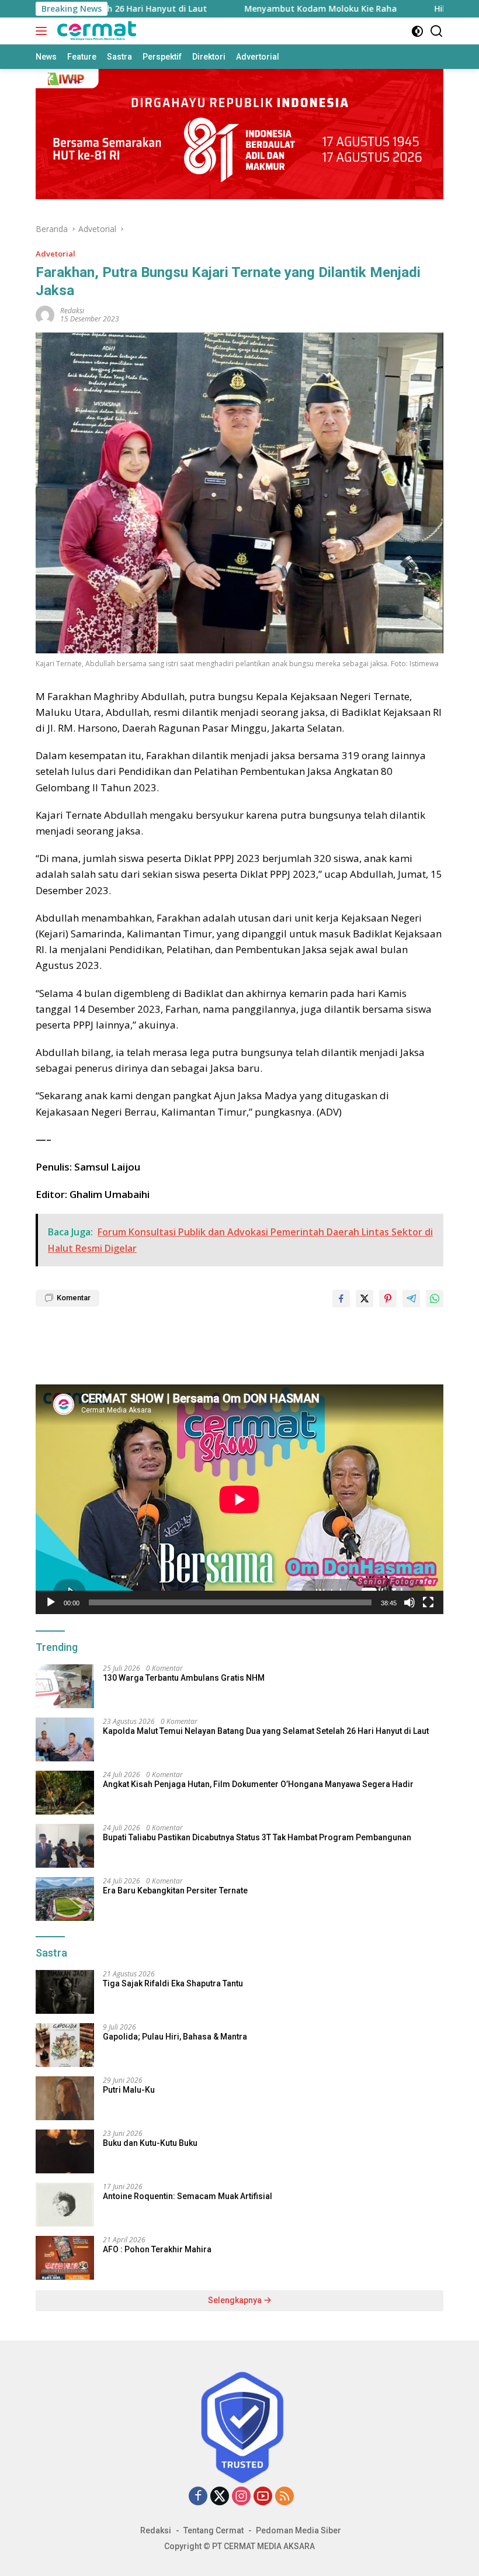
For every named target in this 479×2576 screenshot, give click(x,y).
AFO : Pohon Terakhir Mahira (157, 2249)
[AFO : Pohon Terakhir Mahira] (65, 2258)
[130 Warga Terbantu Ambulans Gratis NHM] (65, 1686)
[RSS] (284, 2497)
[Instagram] (241, 2497)
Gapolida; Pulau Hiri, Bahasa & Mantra (175, 2037)
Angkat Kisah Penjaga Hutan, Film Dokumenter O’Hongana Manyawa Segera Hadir (258, 1784)
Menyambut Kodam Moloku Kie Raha (232, 9)
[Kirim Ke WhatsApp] (435, 1299)
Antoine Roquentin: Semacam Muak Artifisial (188, 2196)
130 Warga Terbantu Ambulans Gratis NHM (184, 1678)
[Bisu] (409, 1602)
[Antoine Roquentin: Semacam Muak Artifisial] (65, 2205)
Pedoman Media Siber (298, 2530)
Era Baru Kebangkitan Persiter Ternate (175, 1891)
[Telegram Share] (411, 1299)
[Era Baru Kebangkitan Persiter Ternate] (65, 1899)
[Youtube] (263, 2497)
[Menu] (44, 31)
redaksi (72, 311)
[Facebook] (198, 2497)
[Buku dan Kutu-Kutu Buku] (65, 2151)
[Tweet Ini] (365, 1299)
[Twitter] (220, 2497)
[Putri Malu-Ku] (65, 2098)
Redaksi (156, 2530)
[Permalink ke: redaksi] (45, 314)
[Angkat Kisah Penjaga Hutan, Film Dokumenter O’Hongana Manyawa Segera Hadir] (65, 1793)
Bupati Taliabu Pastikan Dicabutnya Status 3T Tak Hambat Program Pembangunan (257, 1837)
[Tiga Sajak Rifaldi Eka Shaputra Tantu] (65, 1992)
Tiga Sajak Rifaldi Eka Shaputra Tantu (173, 1983)
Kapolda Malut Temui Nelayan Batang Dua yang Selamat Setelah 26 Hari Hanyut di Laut (266, 1731)
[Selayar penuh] (428, 1602)
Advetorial (55, 254)
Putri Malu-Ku (129, 2090)
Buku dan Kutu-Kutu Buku (150, 2143)
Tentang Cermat (214, 2530)
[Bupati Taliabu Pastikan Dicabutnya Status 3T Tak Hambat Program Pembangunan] (65, 1846)
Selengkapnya (236, 2300)
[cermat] (95, 31)
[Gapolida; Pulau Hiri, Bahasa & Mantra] (65, 2045)
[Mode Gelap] (417, 31)
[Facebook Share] (341, 1299)
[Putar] (51, 1602)
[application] (239, 1499)
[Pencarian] (437, 31)
